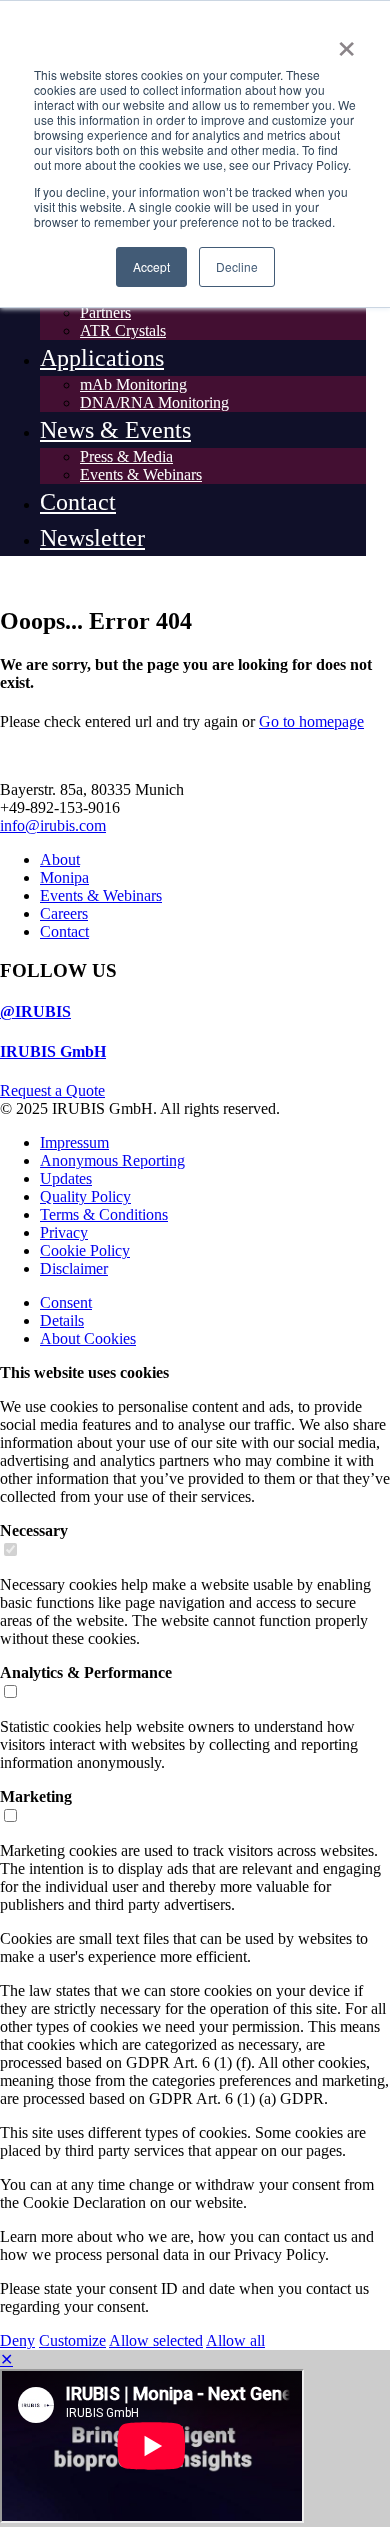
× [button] (346, 42)
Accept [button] (151, 266)
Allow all (235, 2340)
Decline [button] (237, 266)
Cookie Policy (85, 1250)
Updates (66, 1178)
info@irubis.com (53, 825)
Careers (64, 913)
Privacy (64, 1232)
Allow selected (156, 2340)
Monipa (64, 877)
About (60, 859)
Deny (17, 2340)
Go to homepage (311, 721)
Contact (64, 931)
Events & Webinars (101, 895)
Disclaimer (74, 1268)
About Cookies (88, 1338)
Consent (66, 1302)
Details (62, 1320)
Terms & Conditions (104, 1214)
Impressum (74, 1142)
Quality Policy (85, 1196)
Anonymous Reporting (112, 1160)
